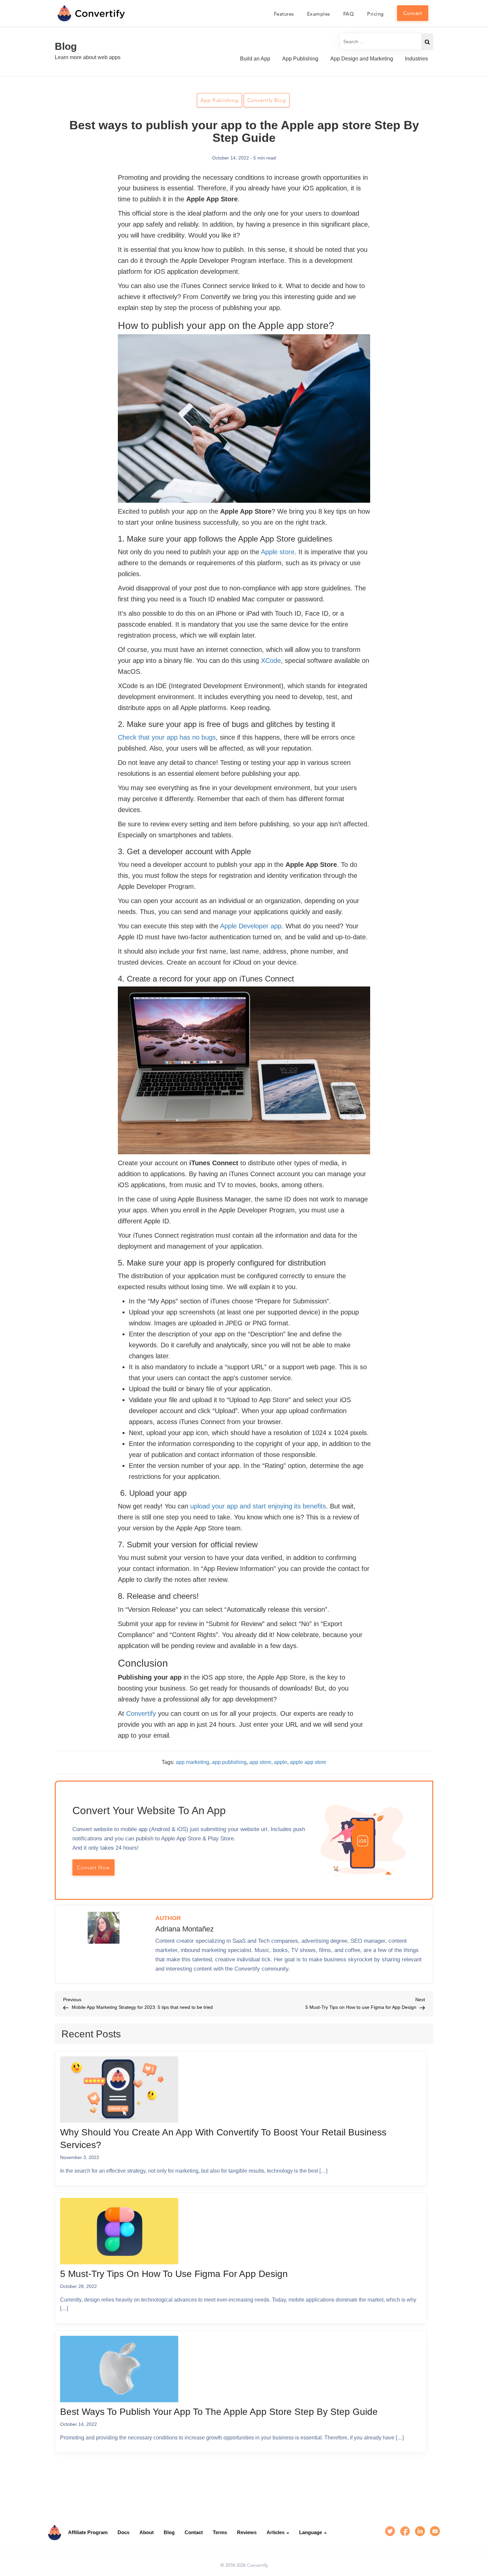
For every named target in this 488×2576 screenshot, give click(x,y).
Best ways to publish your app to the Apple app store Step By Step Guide (219, 2412)
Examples (319, 14)
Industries (416, 59)
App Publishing (300, 59)
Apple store (278, 552)
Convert (413, 13)
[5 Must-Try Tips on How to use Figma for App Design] (119, 2233)
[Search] (427, 42)
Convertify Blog (267, 100)
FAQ (349, 14)
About (147, 2532)
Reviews (247, 2532)
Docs (123, 2532)
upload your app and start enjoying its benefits (258, 1506)
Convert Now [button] (93, 1867)
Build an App (255, 59)
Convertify (141, 1713)
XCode (271, 661)
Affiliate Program (88, 2532)
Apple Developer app (251, 926)
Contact (194, 2532)
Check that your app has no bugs (167, 737)
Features (284, 14)
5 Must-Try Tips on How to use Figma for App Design (174, 2274)
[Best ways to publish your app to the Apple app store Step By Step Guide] (119, 2371)
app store (260, 1762)
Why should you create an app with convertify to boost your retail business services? (223, 2139)
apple (281, 1762)
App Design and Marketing (362, 59)
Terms (220, 2532)
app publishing (229, 1762)
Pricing (375, 14)
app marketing (192, 1762)
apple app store (308, 1762)
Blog (66, 46)
